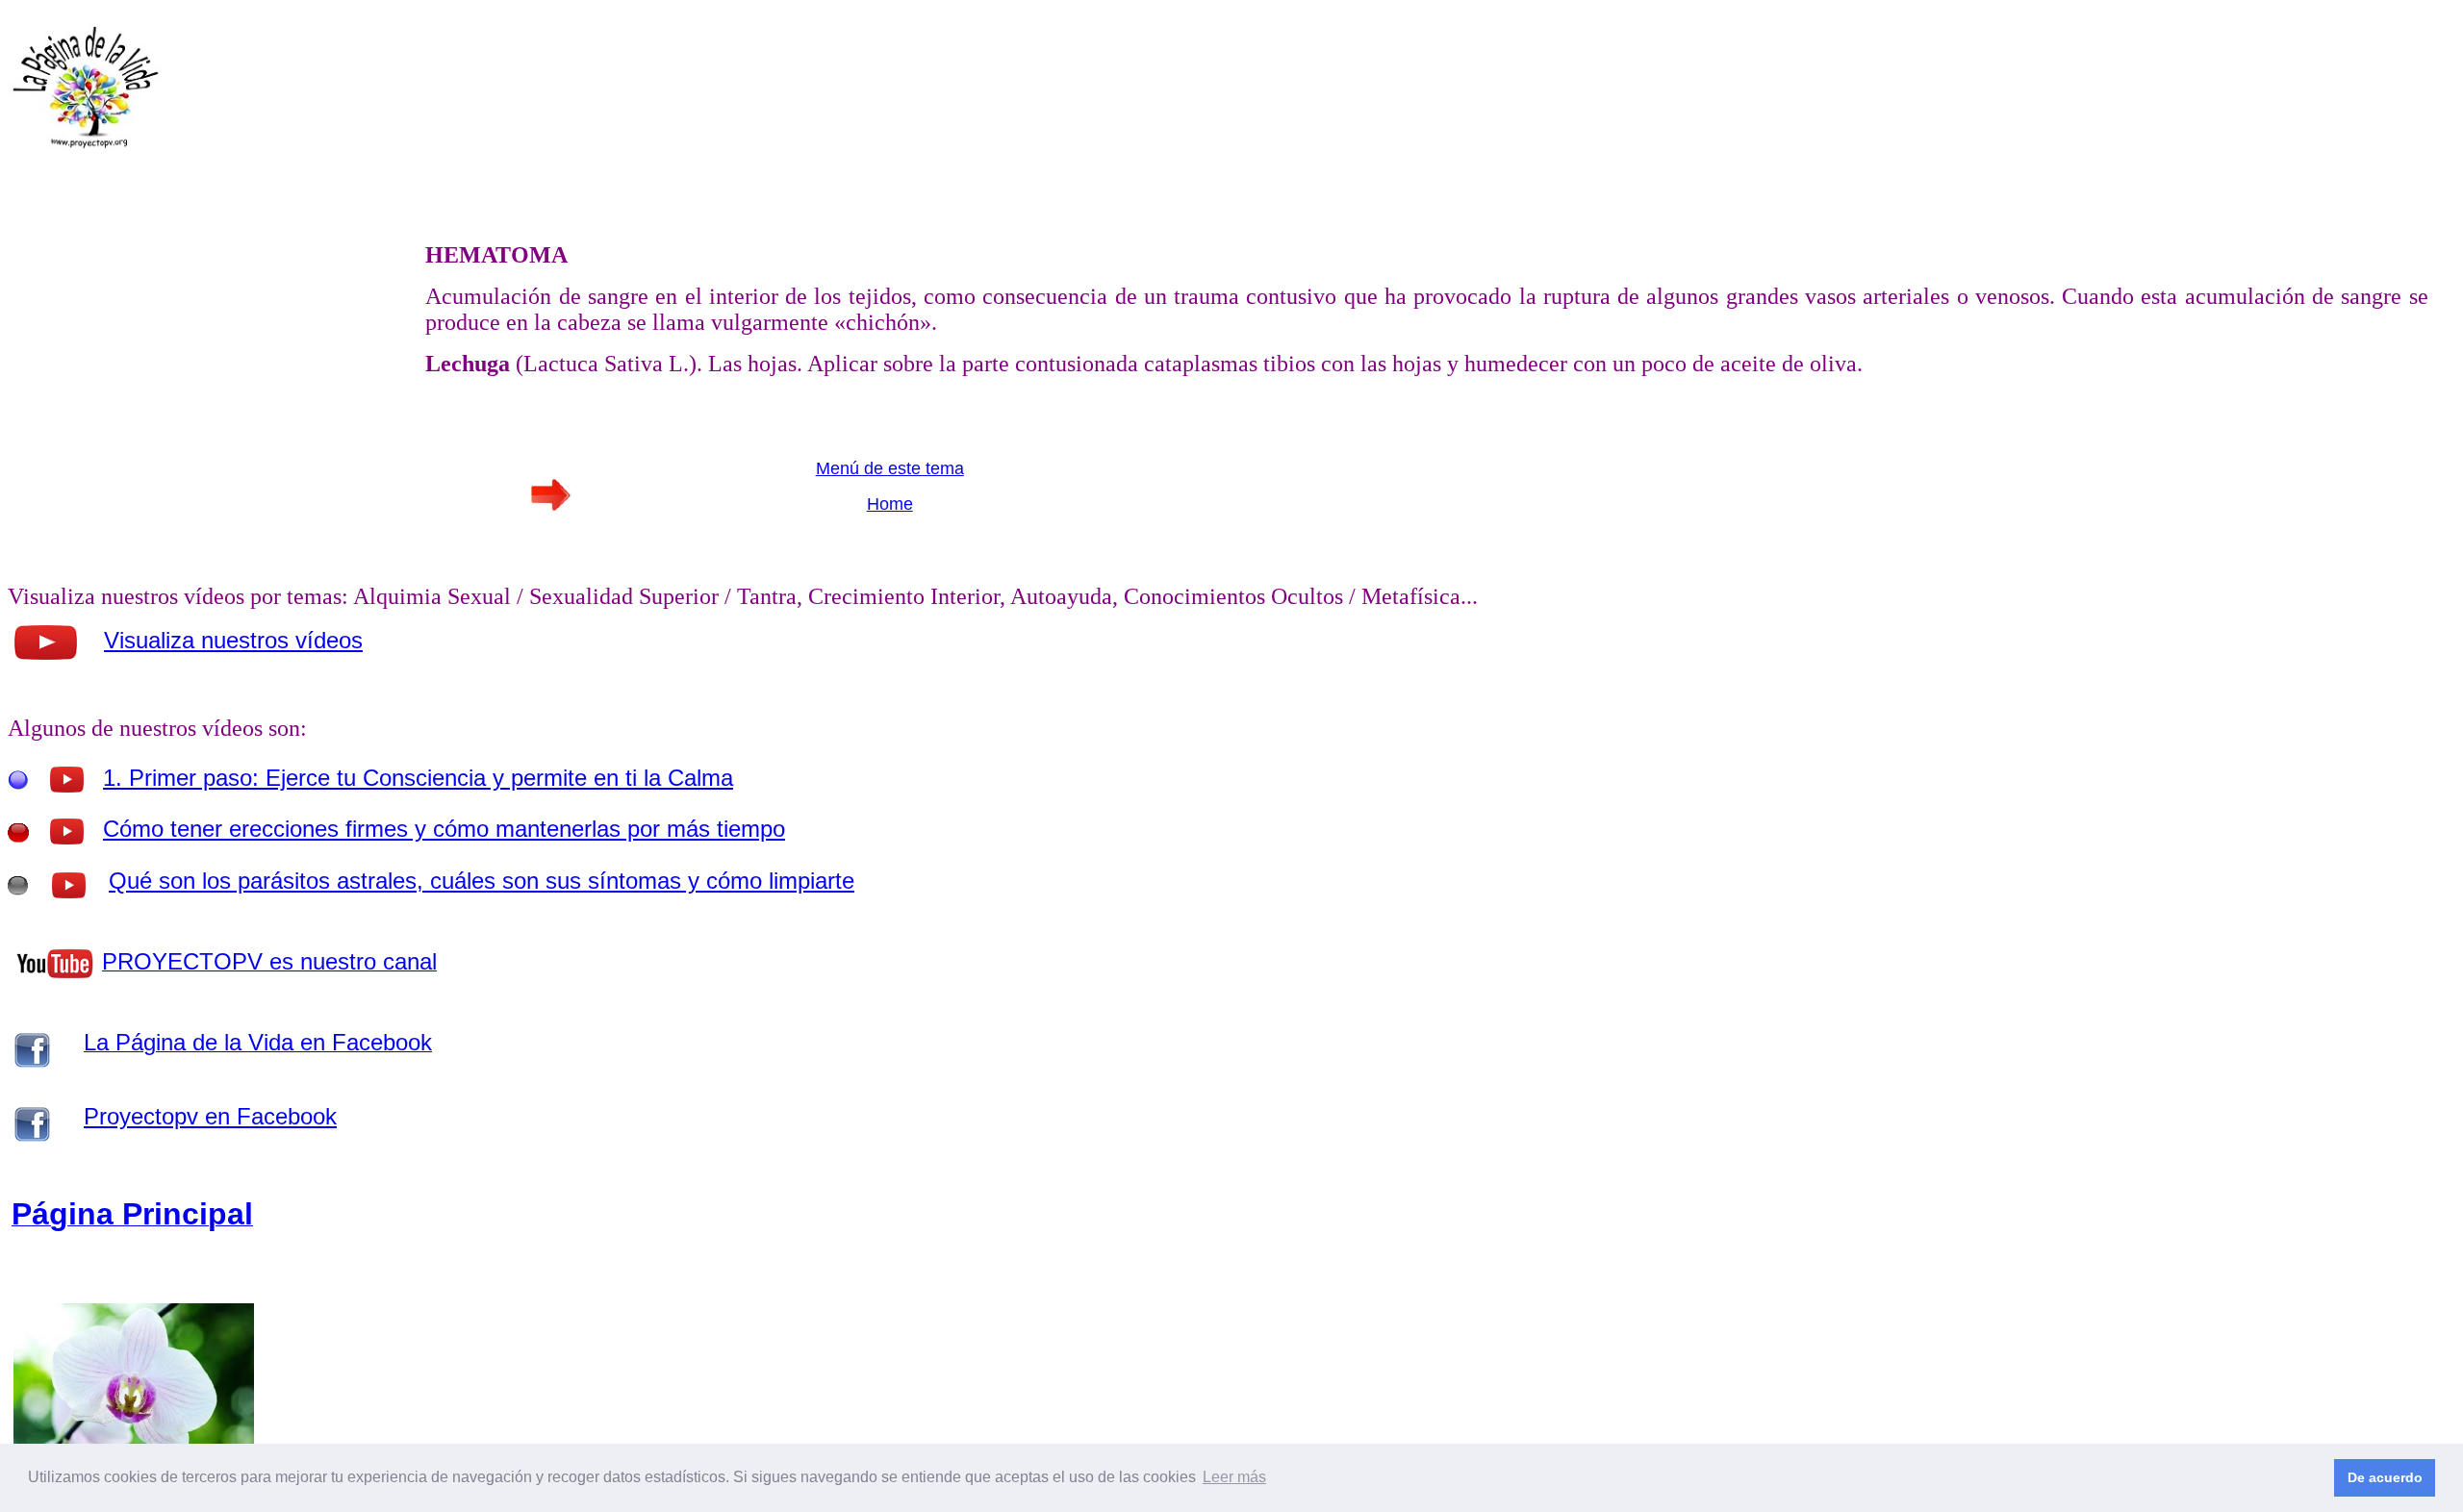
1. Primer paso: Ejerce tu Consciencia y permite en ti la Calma (418, 778)
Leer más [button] (1234, 1477)
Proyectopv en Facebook (210, 1116)
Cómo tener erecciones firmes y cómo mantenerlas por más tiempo (444, 829)
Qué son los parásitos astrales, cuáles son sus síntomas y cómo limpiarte (482, 881)
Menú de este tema (890, 468)
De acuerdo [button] (2385, 1477)
